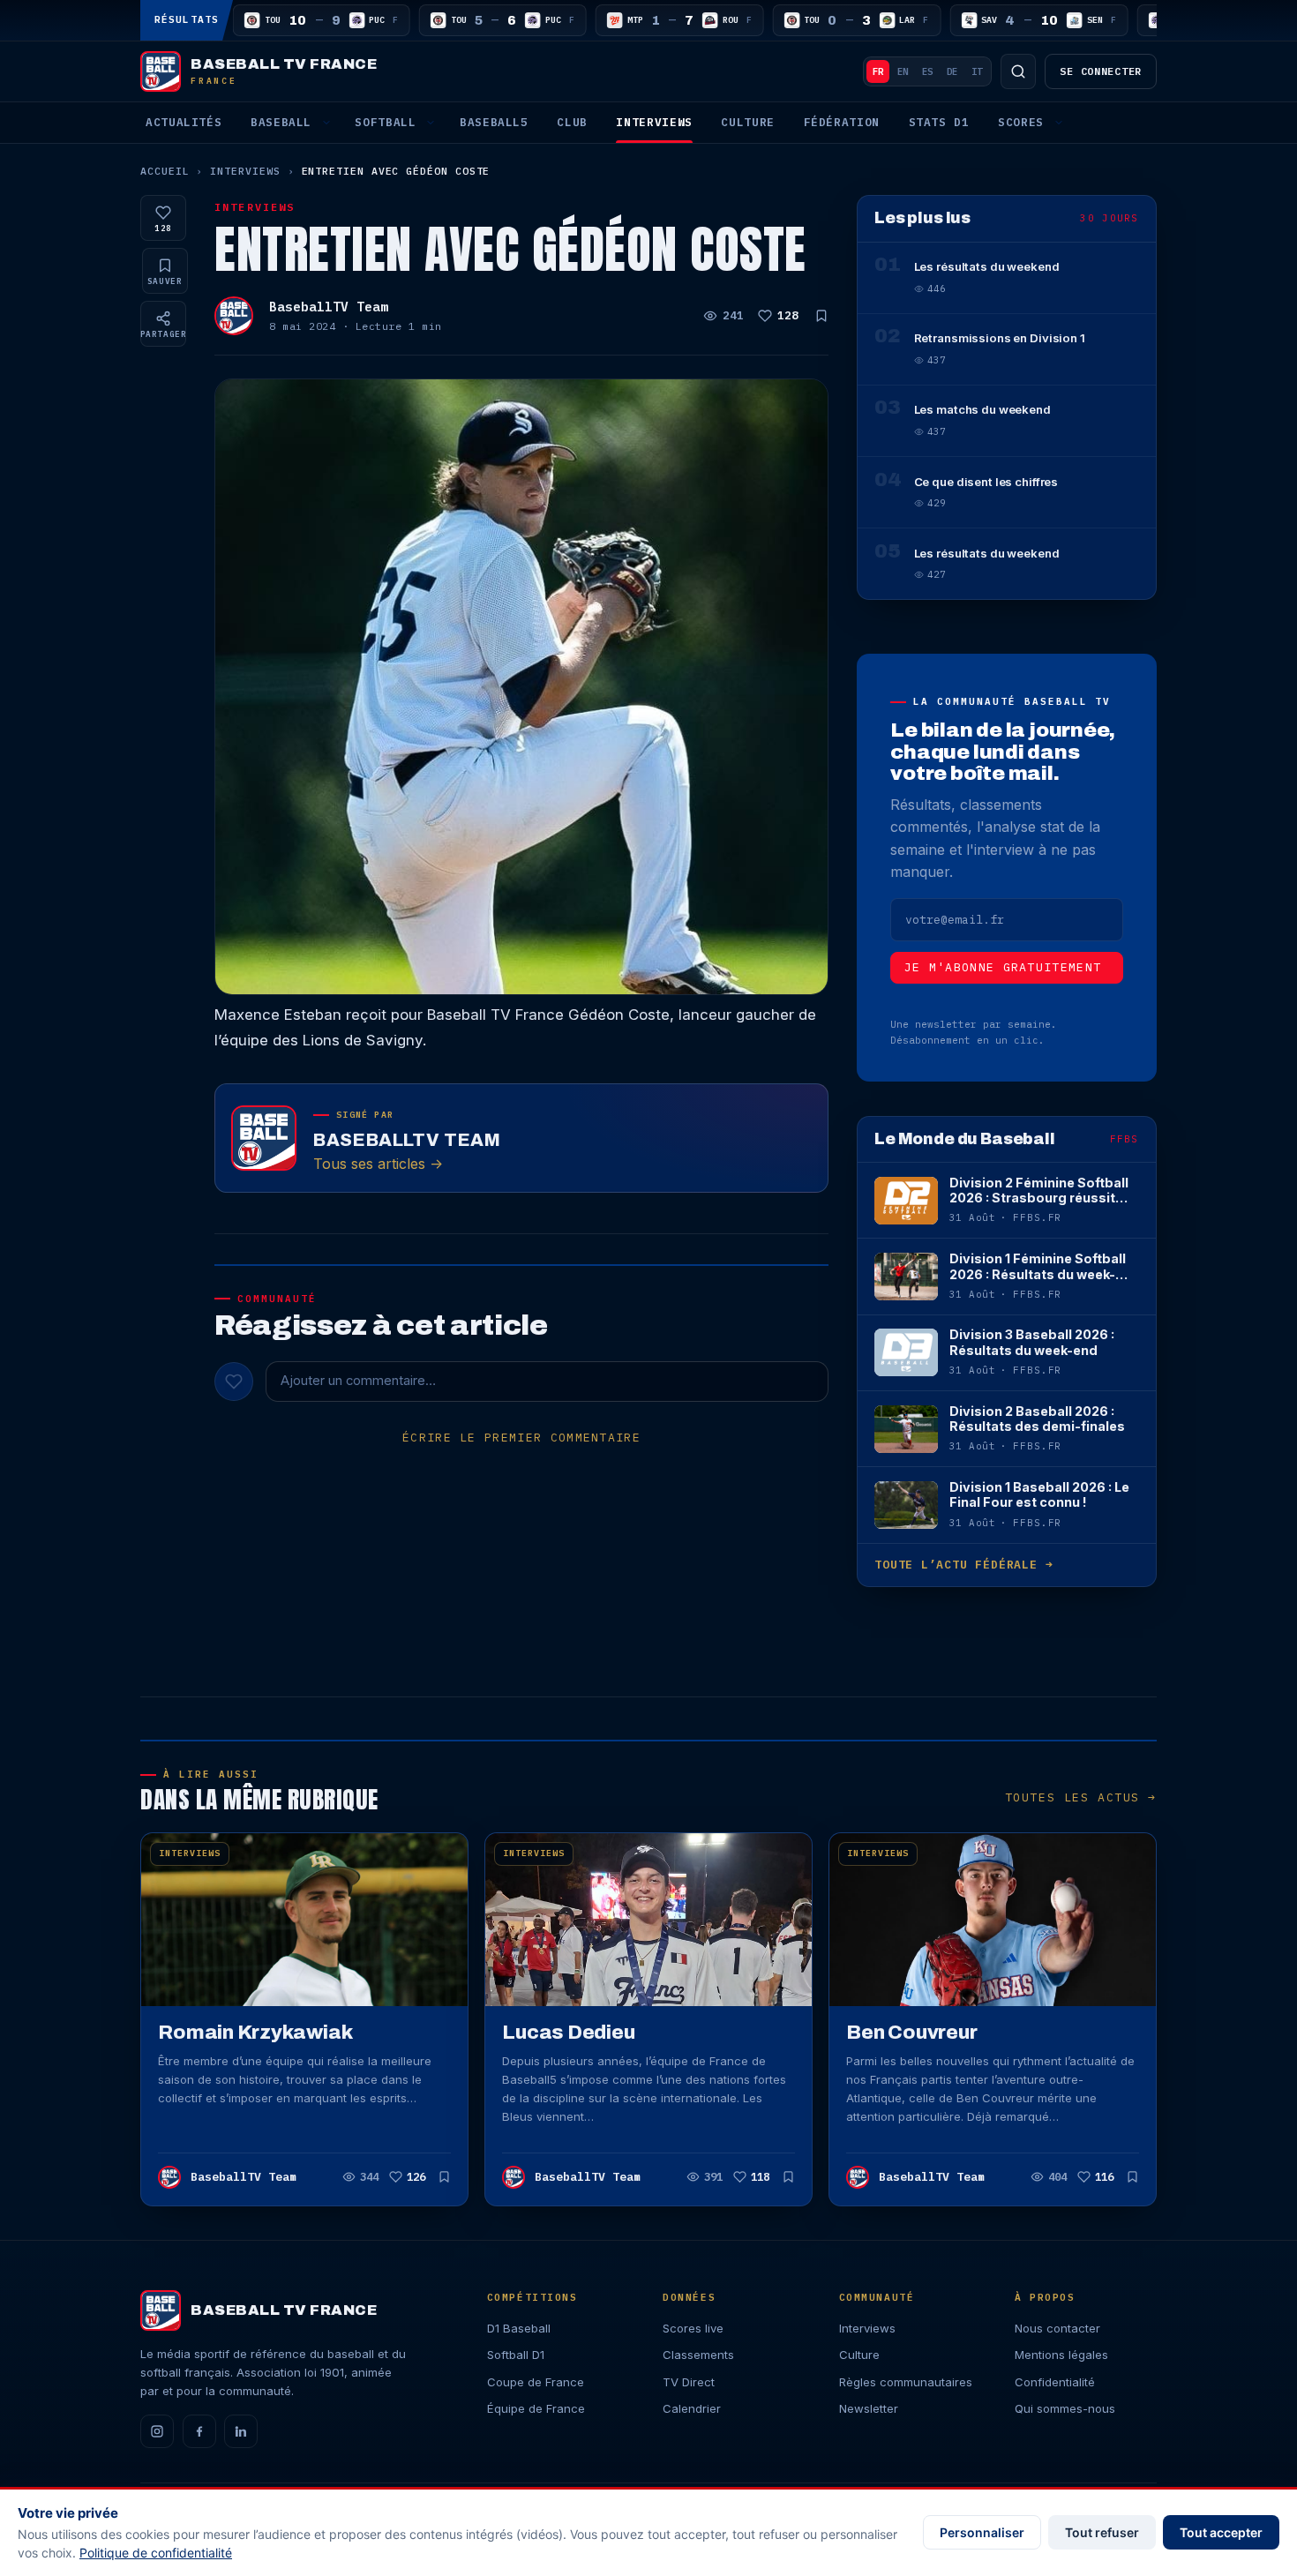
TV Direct (689, 2382)
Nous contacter (1057, 2328)
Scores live (693, 2328)
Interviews (654, 122)
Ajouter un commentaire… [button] (358, 1381)
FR (878, 71)
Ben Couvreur (911, 2032)
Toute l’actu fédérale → (963, 1565)
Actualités (184, 122)
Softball (385, 122)
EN (903, 71)
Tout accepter (1221, 2532)
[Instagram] (157, 2431)
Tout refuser (1102, 2532)
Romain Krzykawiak (255, 2032)
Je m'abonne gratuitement (1003, 967)
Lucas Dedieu (568, 2032)
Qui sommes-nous (1065, 2408)
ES (927, 71)
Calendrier (692, 2408)
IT (977, 71)
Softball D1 (516, 2355)
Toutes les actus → (1081, 1797)
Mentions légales (1061, 2355)
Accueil (165, 171)
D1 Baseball (519, 2328)
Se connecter (1101, 71)
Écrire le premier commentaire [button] (521, 1438)
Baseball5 (494, 122)
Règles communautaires (906, 2382)
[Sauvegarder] (821, 316)
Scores (1021, 122)
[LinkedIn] (241, 2431)
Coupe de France (536, 2382)
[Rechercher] (1018, 71)
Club (572, 122)
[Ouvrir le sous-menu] (326, 123)
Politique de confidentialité (156, 2553)
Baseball (281, 122)
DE (952, 71)
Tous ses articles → (378, 1164)
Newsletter (869, 2408)
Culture (747, 122)
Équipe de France (536, 2408)
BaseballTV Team (329, 307)
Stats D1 (939, 122)
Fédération (842, 122)
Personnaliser (982, 2532)
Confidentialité (1055, 2382)
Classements (698, 2355)
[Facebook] (199, 2431)
